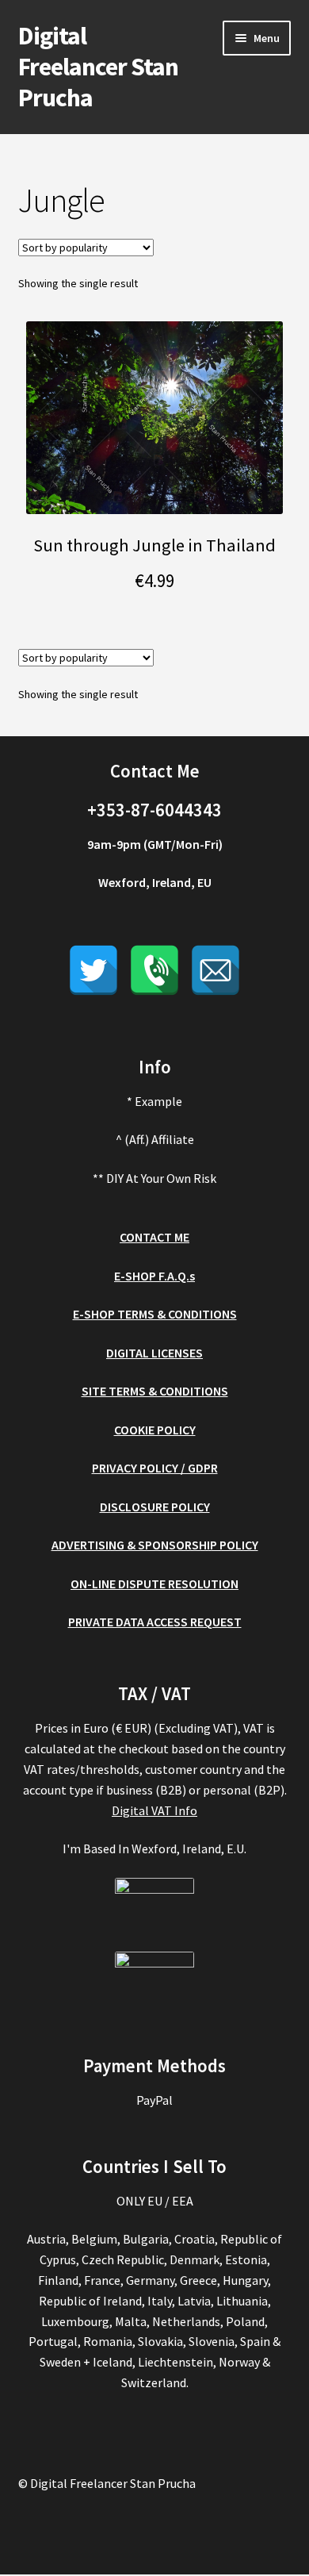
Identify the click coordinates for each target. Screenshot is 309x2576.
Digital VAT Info (154, 1810)
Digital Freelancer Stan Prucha (98, 67)
